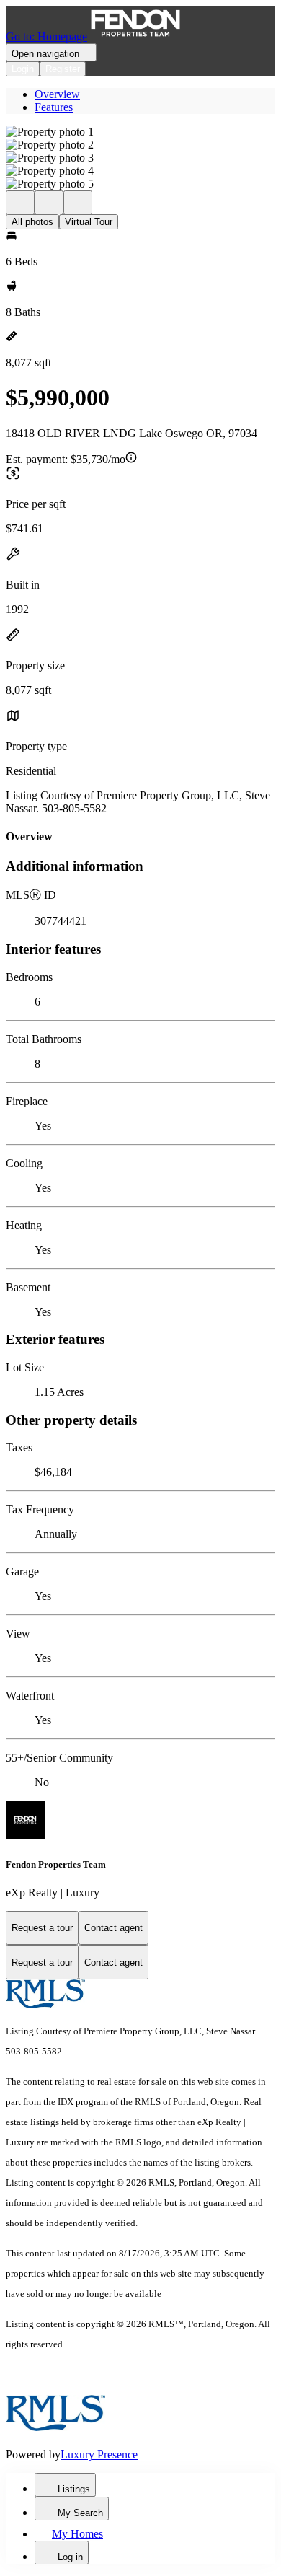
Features (54, 107)
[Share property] (78, 202)
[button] (140, 132)
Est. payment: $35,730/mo (66, 459)
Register (63, 69)
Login (23, 69)
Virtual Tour (89, 222)
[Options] (20, 202)
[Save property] (49, 202)
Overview (57, 94)
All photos (32, 222)
